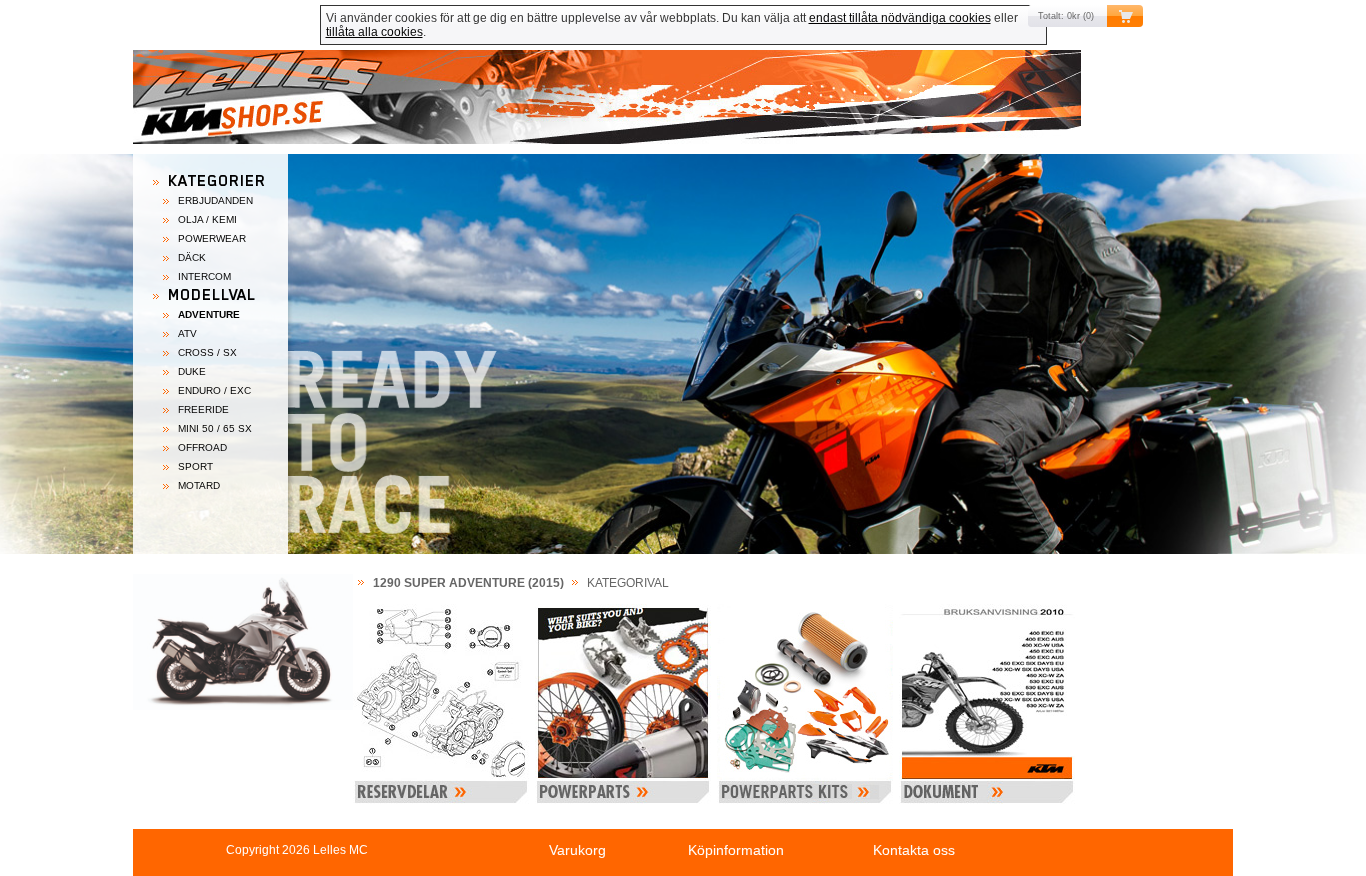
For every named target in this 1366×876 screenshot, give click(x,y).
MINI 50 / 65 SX (215, 428)
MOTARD (199, 485)
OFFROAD (202, 447)
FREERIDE (203, 409)
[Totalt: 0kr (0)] (683, 102)
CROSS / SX (207, 352)
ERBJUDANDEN (215, 200)
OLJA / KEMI (207, 219)
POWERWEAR (212, 238)
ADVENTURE (209, 314)
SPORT (195, 466)
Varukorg (577, 850)
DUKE (192, 371)
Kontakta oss (914, 850)
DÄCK (192, 257)
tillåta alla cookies (374, 32)
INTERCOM (204, 276)
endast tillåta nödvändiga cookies (900, 18)
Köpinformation (736, 850)
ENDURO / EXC (214, 390)
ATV (187, 333)
